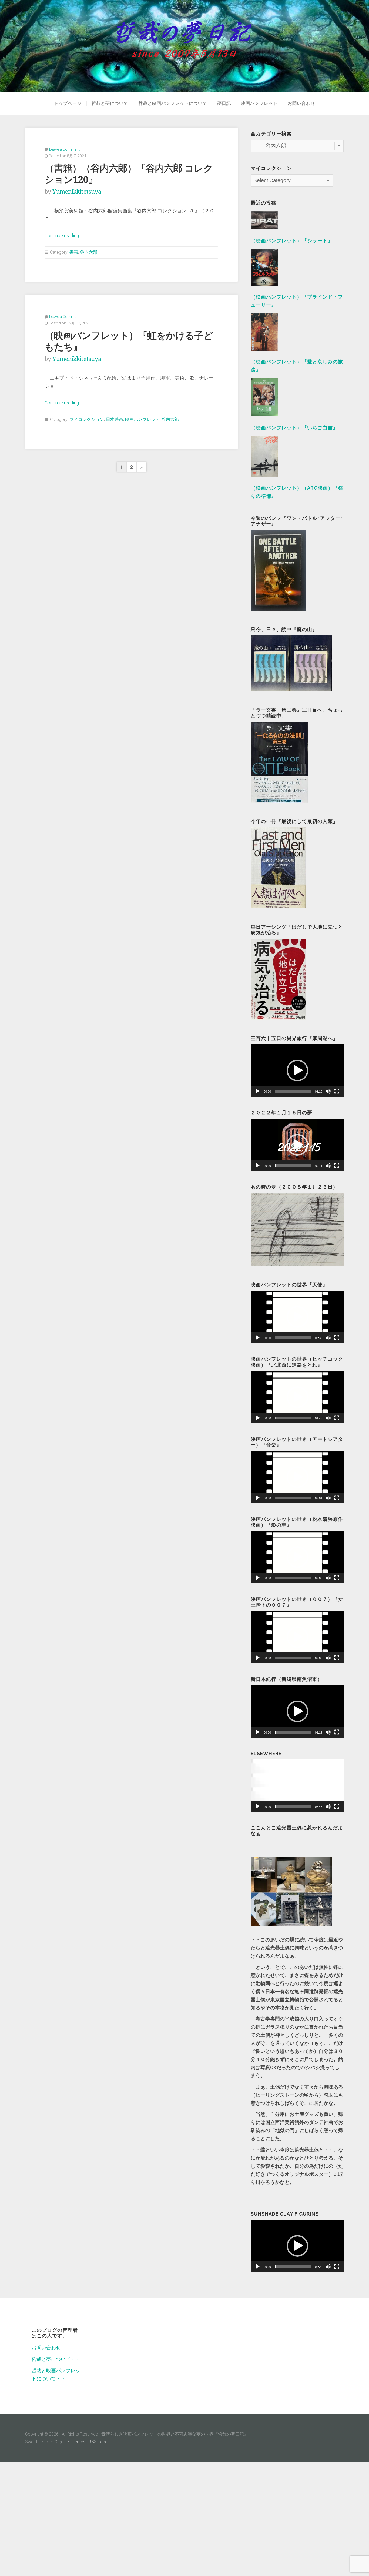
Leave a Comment (64, 149)
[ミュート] (328, 1091)
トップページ (68, 103)
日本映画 (115, 419)
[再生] (258, 1091)
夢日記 (224, 103)
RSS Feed (98, 2442)
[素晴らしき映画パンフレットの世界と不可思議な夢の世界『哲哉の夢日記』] (185, 46)
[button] (297, 1070)
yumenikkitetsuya (77, 192)
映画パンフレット (259, 103)
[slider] (293, 1091)
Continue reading (62, 236)
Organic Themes (70, 2442)
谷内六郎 (89, 252)
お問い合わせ (301, 103)
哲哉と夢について (110, 103)
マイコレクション (87, 419)
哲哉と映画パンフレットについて (173, 103)
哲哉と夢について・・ (56, 2359)
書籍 (74, 252)
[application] (297, 1070)
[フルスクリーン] (337, 1091)
